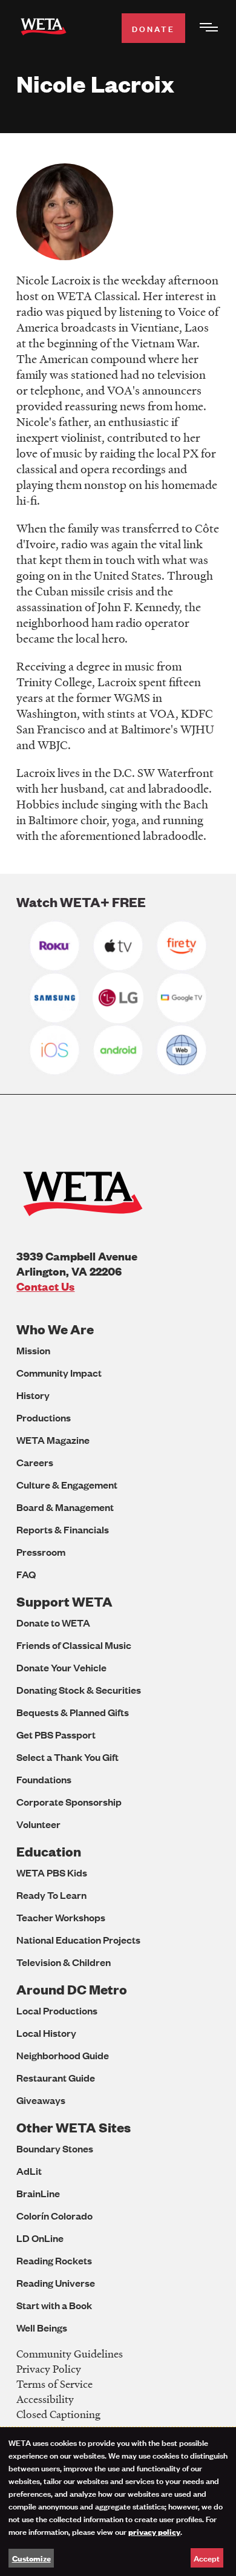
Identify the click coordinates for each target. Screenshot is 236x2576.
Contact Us (45, 1286)
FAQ (26, 1574)
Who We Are (55, 1329)
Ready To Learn (51, 1895)
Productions (44, 1417)
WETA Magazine (53, 1440)
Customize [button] (31, 2558)
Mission (33, 1350)
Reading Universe (56, 2283)
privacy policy (154, 2531)
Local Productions (57, 2011)
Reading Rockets (54, 2260)
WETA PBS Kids (52, 1873)
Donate (153, 28)
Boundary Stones (55, 2148)
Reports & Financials (63, 1529)
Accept (207, 2558)
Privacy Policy (49, 2369)
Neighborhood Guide (63, 2055)
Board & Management (65, 1507)
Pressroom (41, 1552)
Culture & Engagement (67, 1485)
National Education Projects (78, 1940)
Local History (46, 2033)
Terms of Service (54, 2384)
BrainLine (38, 2193)
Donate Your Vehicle (61, 1667)
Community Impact (59, 1373)
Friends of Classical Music (74, 1645)
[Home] (44, 29)
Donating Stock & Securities (79, 1690)
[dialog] (118, 2502)
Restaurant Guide (56, 2078)
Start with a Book (54, 2305)
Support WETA (64, 1601)
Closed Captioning (58, 2414)
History (33, 1395)
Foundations (44, 1779)
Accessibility (45, 2399)
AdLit (29, 2171)
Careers (35, 1462)
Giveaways (41, 2100)
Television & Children (64, 1962)
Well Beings (42, 2328)
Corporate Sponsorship (69, 1802)
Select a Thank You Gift (67, 1757)
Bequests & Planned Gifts (73, 1712)
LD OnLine (40, 2238)
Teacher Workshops (61, 1917)
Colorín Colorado (54, 2216)
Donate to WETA (53, 1623)
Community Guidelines (70, 2354)
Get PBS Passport (56, 1735)
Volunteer (38, 1824)
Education (49, 1851)
